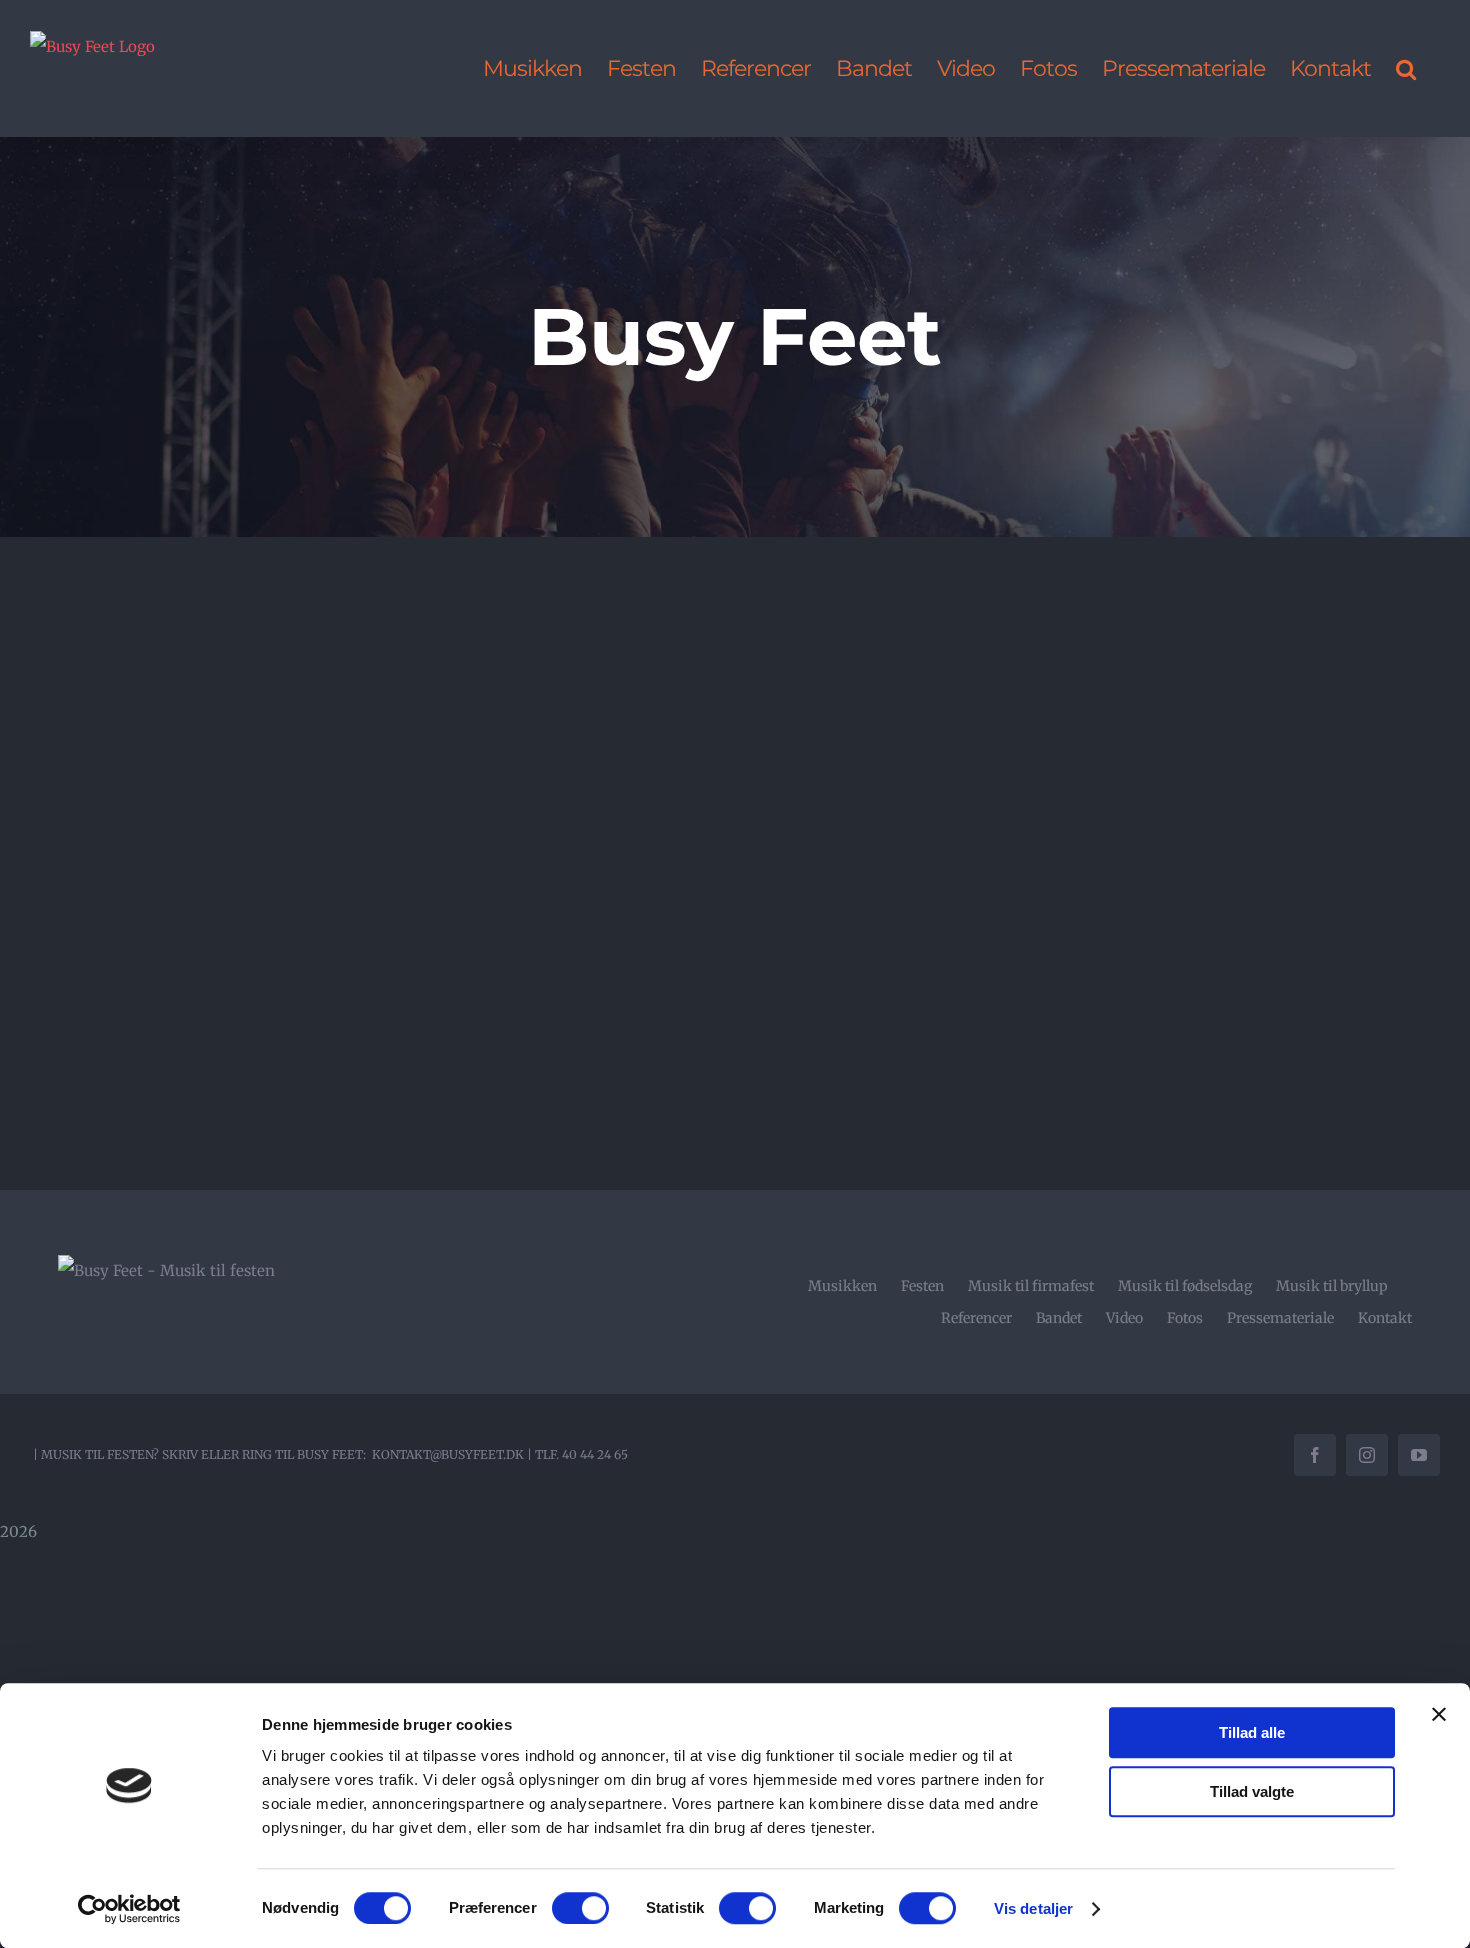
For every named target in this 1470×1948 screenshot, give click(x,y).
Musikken (842, 1286)
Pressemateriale (1280, 1318)
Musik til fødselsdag (1185, 1286)
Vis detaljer (1033, 1908)
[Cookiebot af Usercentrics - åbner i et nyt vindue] (129, 1909)
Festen (922, 1286)
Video (1124, 1318)
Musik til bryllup (1332, 1286)
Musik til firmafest (1031, 1286)
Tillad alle (1252, 1732)
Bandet (1059, 1318)
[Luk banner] (1439, 1714)
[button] (1405, 68)
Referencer (976, 1318)
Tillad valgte (1252, 1791)
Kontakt (1385, 1318)
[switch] (580, 1908)
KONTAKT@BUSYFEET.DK (448, 1454)
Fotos (1185, 1318)
